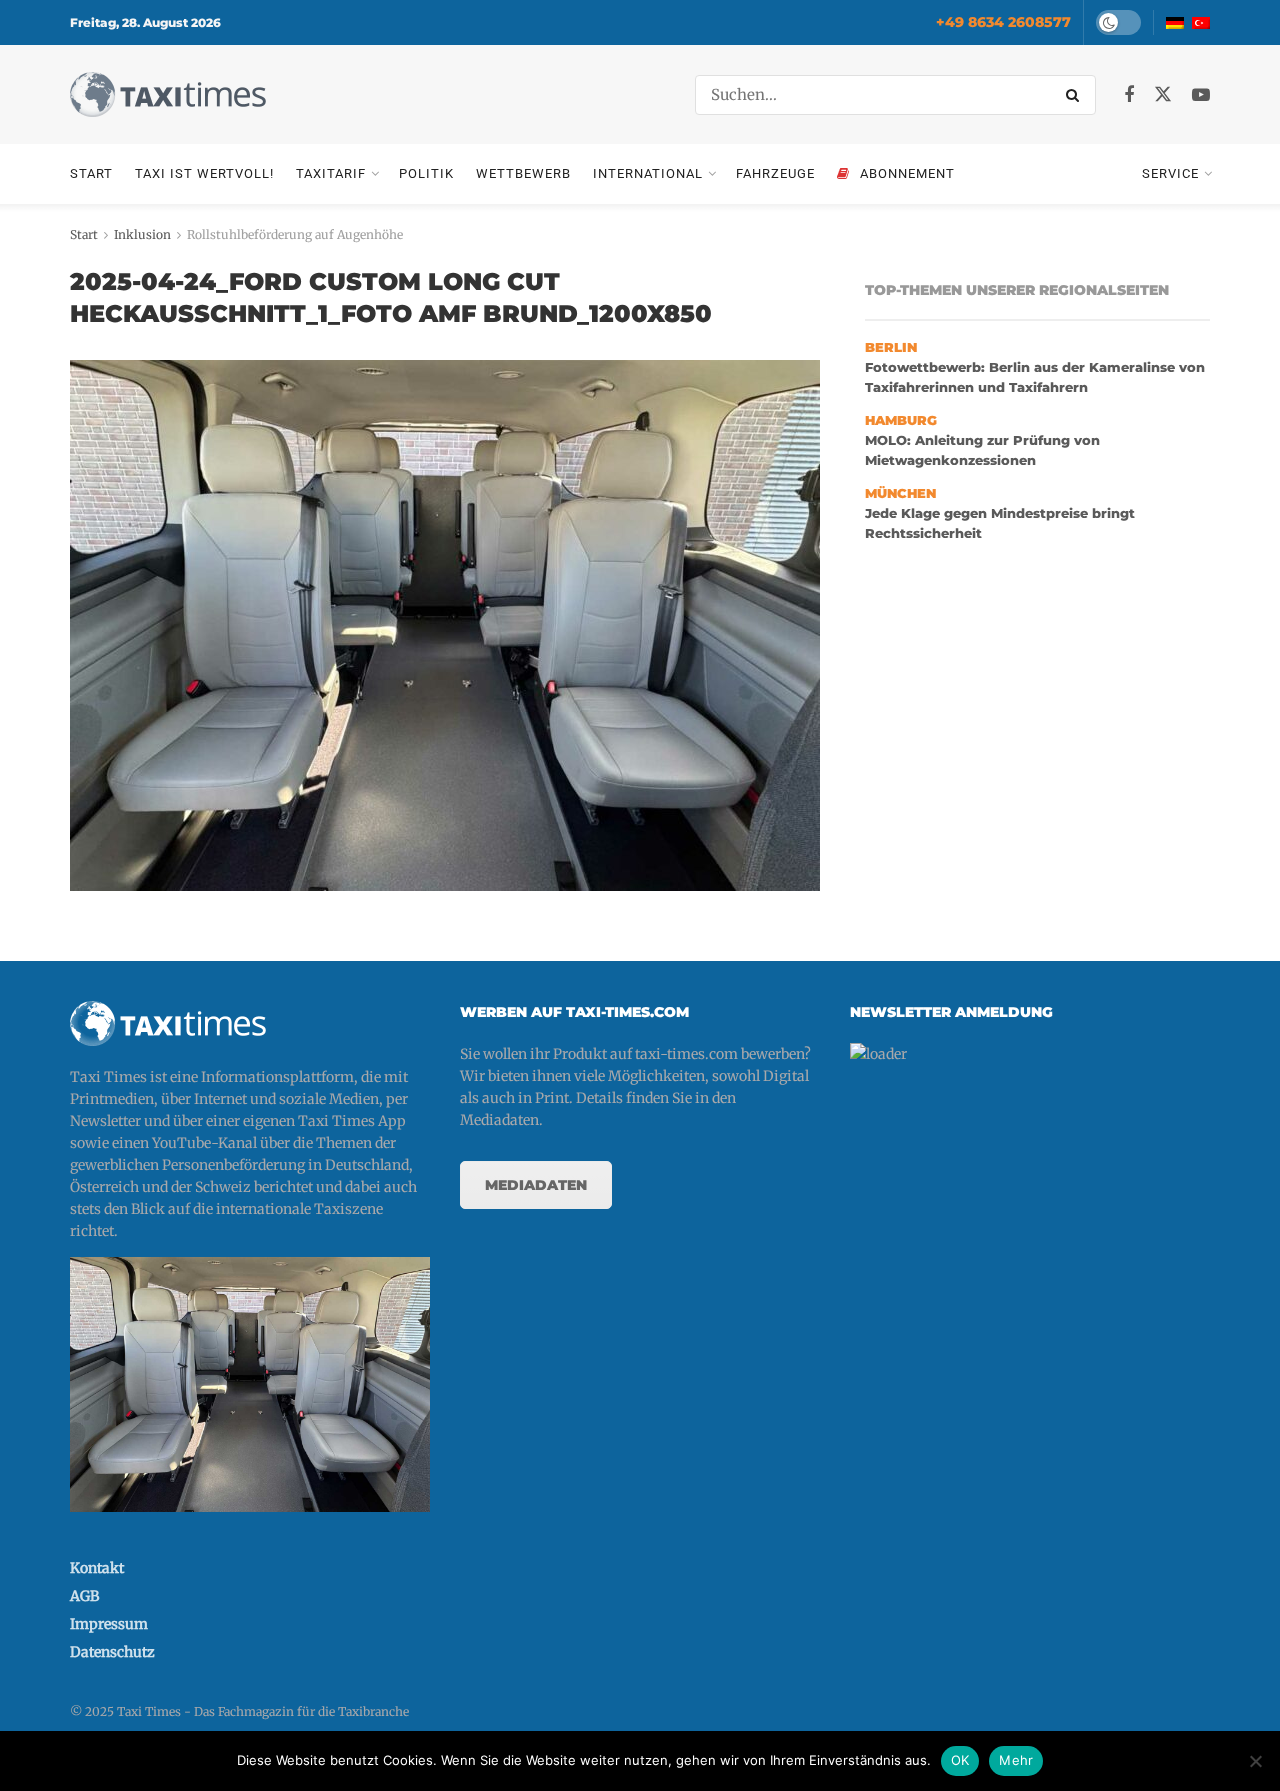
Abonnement (907, 173)
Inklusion (142, 234)
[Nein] (1255, 1761)
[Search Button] (1076, 95)
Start (91, 173)
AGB (84, 1596)
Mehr (1016, 1760)
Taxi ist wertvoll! (204, 173)
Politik (426, 173)
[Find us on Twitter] (1163, 95)
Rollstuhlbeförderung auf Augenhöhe (295, 234)
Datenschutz (112, 1652)
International (648, 173)
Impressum (109, 1624)
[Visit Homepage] (168, 94)
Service (1170, 173)
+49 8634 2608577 (1003, 22)
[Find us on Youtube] (1201, 95)
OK (960, 1760)
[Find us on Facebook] (1129, 95)
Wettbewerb (523, 173)
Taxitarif (331, 173)
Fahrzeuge (775, 173)
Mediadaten (536, 1185)
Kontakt (97, 1568)
